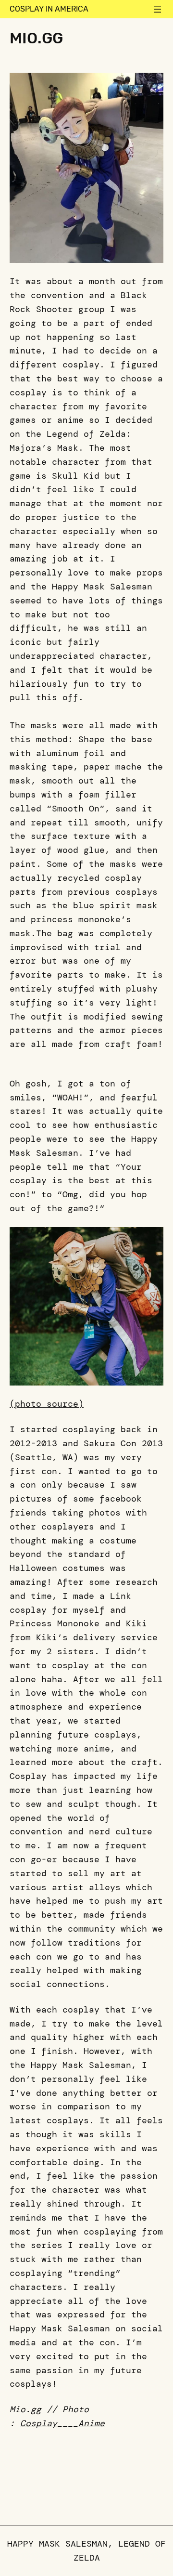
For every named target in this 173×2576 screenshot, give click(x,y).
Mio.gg (25, 2409)
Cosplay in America (49, 9)
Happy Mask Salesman (57, 2544)
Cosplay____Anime (62, 2423)
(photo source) (47, 1404)
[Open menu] (158, 9)
